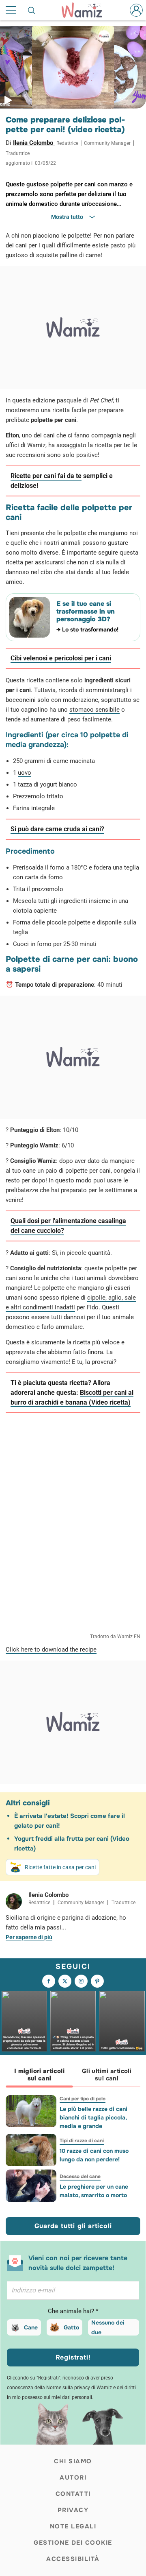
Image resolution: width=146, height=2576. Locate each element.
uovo (25, 773)
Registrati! (73, 2357)
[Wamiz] (86, 10)
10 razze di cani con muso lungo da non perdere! (94, 2155)
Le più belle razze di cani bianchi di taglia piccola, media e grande (93, 2117)
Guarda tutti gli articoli (73, 2226)
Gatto (71, 2327)
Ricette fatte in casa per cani (60, 1867)
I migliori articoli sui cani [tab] (39, 2075)
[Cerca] (32, 10)
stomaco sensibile (94, 710)
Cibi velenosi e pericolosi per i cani (61, 658)
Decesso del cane (80, 2176)
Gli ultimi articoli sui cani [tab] (107, 2075)
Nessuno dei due (108, 2327)
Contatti (73, 2494)
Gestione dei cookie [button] (73, 2543)
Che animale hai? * (73, 2311)
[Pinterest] (97, 1981)
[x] (65, 1981)
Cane (31, 2327)
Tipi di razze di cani (82, 2141)
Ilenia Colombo (34, 143)
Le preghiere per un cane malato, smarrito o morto (94, 2191)
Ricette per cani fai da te (46, 476)
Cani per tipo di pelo (83, 2099)
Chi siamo (73, 2461)
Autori (73, 2478)
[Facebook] (49, 1981)
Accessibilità (73, 2559)
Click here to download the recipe (51, 1650)
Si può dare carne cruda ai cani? (57, 829)
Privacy (73, 2510)
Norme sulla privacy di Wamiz (79, 2388)
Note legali (73, 2526)
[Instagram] (81, 1981)
